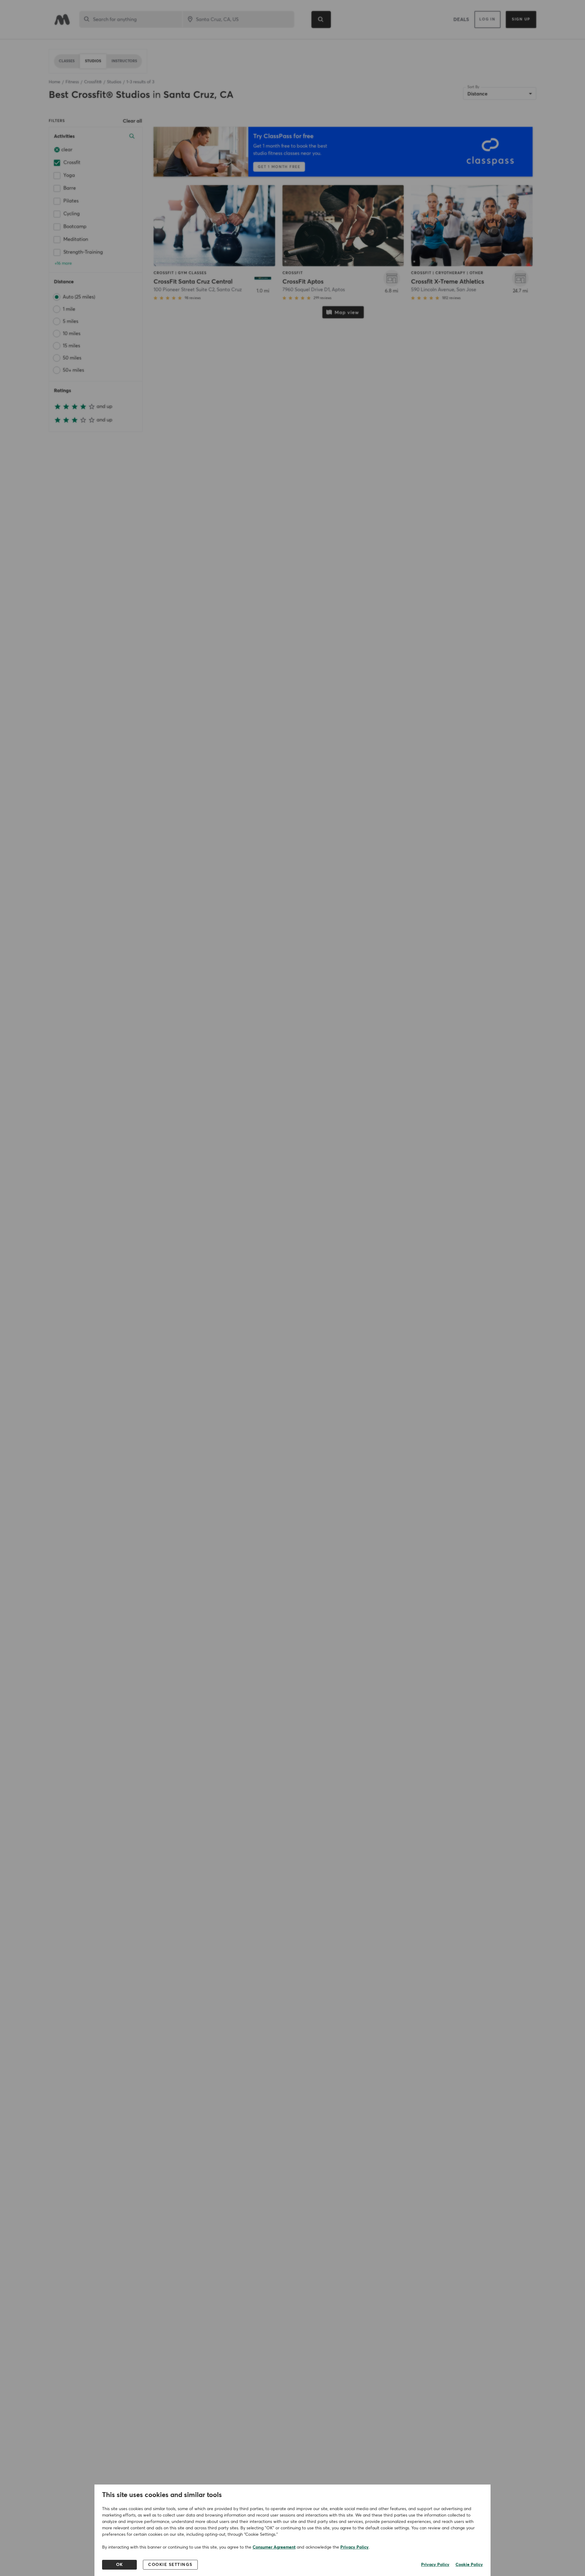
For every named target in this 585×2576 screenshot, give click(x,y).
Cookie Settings (170, 2565)
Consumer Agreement (274, 2547)
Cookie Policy (469, 2565)
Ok (120, 2565)
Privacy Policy (355, 2547)
